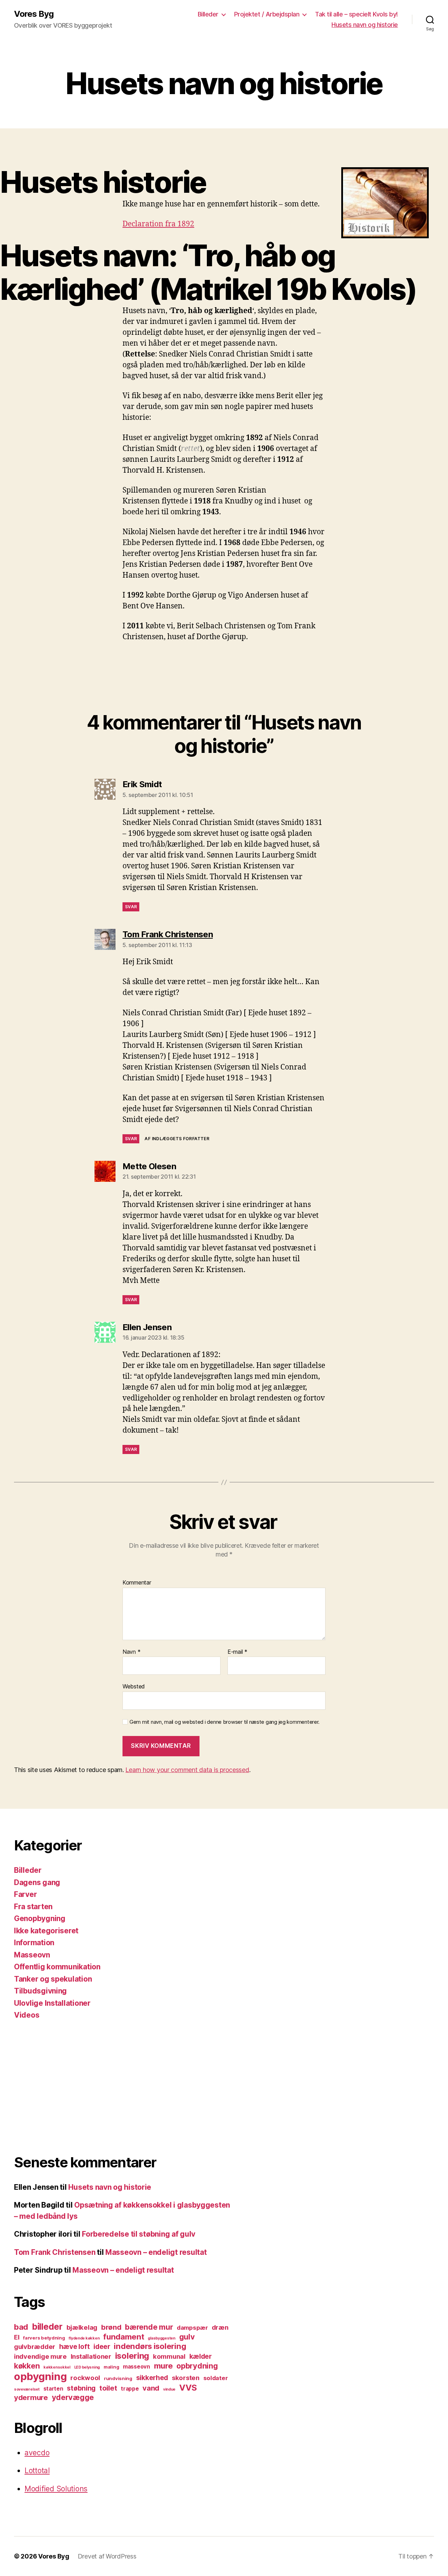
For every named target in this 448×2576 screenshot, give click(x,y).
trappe (130, 2389)
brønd (111, 2327)
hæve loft (75, 2346)
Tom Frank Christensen (55, 2252)
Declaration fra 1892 (158, 224)
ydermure (31, 2397)
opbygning (40, 2376)
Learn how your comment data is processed (187, 1770)
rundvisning (118, 2378)
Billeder (208, 14)
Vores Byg (34, 14)
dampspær (192, 2328)
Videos (27, 2015)
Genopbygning (40, 1918)
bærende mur (149, 2327)
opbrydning (197, 2366)
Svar (131, 907)
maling (111, 2367)
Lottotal (37, 2471)
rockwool (85, 2378)
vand (151, 2388)
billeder (47, 2327)
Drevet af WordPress (107, 2556)
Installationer (91, 2356)
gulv (187, 2337)
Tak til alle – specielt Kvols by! (356, 14)
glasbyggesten (162, 2338)
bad (21, 2327)
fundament (124, 2337)
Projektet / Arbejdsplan (267, 14)
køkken (27, 2366)
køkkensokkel (57, 2367)
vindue (169, 2389)
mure (163, 2366)
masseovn (136, 2367)
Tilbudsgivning (40, 1991)
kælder (201, 2356)
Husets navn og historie (365, 25)
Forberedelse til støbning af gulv (139, 2234)
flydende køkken (84, 2338)
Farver (25, 1894)
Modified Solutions (56, 2489)
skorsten (186, 2378)
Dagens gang (37, 1882)
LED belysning (87, 2367)
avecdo (37, 2453)
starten (53, 2389)
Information (34, 1943)
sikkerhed (152, 2378)
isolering (132, 2356)
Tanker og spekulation (53, 1979)
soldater (216, 2378)
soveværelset (27, 2389)
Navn (131, 1652)
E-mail (237, 1652)
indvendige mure (40, 2356)
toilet (108, 2388)
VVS (188, 2388)
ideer (102, 2346)
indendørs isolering (150, 2346)
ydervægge (73, 2397)
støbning (81, 2388)
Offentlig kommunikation (57, 1967)
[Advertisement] (124, 2087)
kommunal (169, 2356)
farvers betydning (44, 2338)
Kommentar (137, 1583)
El (17, 2337)
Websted (134, 1686)
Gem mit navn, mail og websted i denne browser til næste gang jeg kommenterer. (225, 1722)
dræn (220, 2327)
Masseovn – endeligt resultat (156, 2252)
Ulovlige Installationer (52, 2003)
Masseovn (32, 1955)
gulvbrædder (35, 2346)
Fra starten (33, 1907)
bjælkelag (82, 2327)
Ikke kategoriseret (46, 1931)
